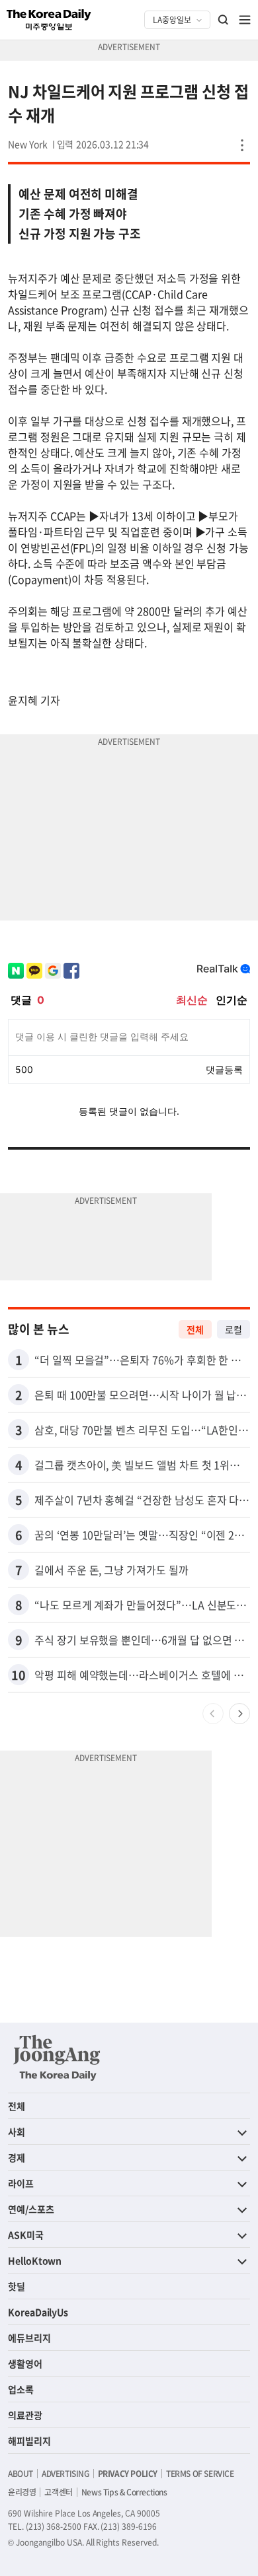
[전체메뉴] (245, 20)
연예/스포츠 (31, 2209)
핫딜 (17, 2286)
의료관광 (25, 2415)
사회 (17, 2132)
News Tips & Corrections (124, 2492)
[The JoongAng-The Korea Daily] (57, 2058)
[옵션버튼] (242, 145)
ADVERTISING (65, 2474)
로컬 (234, 1329)
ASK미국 (26, 2235)
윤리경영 (22, 2492)
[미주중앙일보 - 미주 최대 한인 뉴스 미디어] (49, 20)
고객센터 (58, 2492)
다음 (239, 1714)
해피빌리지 (29, 2441)
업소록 (21, 2389)
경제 (17, 2157)
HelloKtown (35, 2260)
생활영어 (25, 2363)
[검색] (224, 20)
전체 (195, 1329)
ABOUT (21, 2474)
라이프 (21, 2183)
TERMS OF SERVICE (200, 2474)
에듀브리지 (29, 2338)
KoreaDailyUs (38, 2312)
